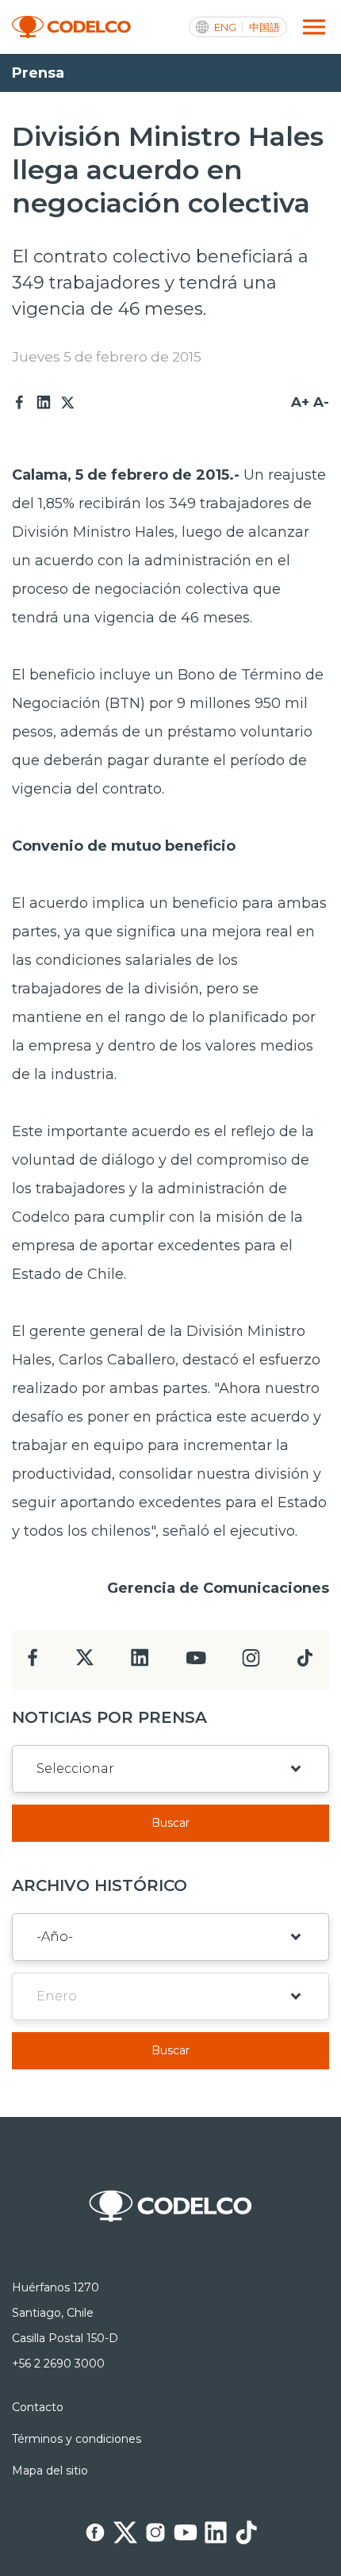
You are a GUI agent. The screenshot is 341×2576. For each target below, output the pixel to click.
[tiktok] (305, 1662)
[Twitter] (67, 403)
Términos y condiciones (77, 2439)
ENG (225, 27)
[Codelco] (71, 27)
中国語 (264, 27)
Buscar (170, 1823)
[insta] (251, 1662)
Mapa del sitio (50, 2471)
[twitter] (84, 1664)
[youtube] (196, 1663)
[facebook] (33, 1662)
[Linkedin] (44, 403)
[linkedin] (140, 1662)
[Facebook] (20, 403)
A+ (300, 402)
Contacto (38, 2407)
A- (321, 402)
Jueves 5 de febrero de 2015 (107, 357)
